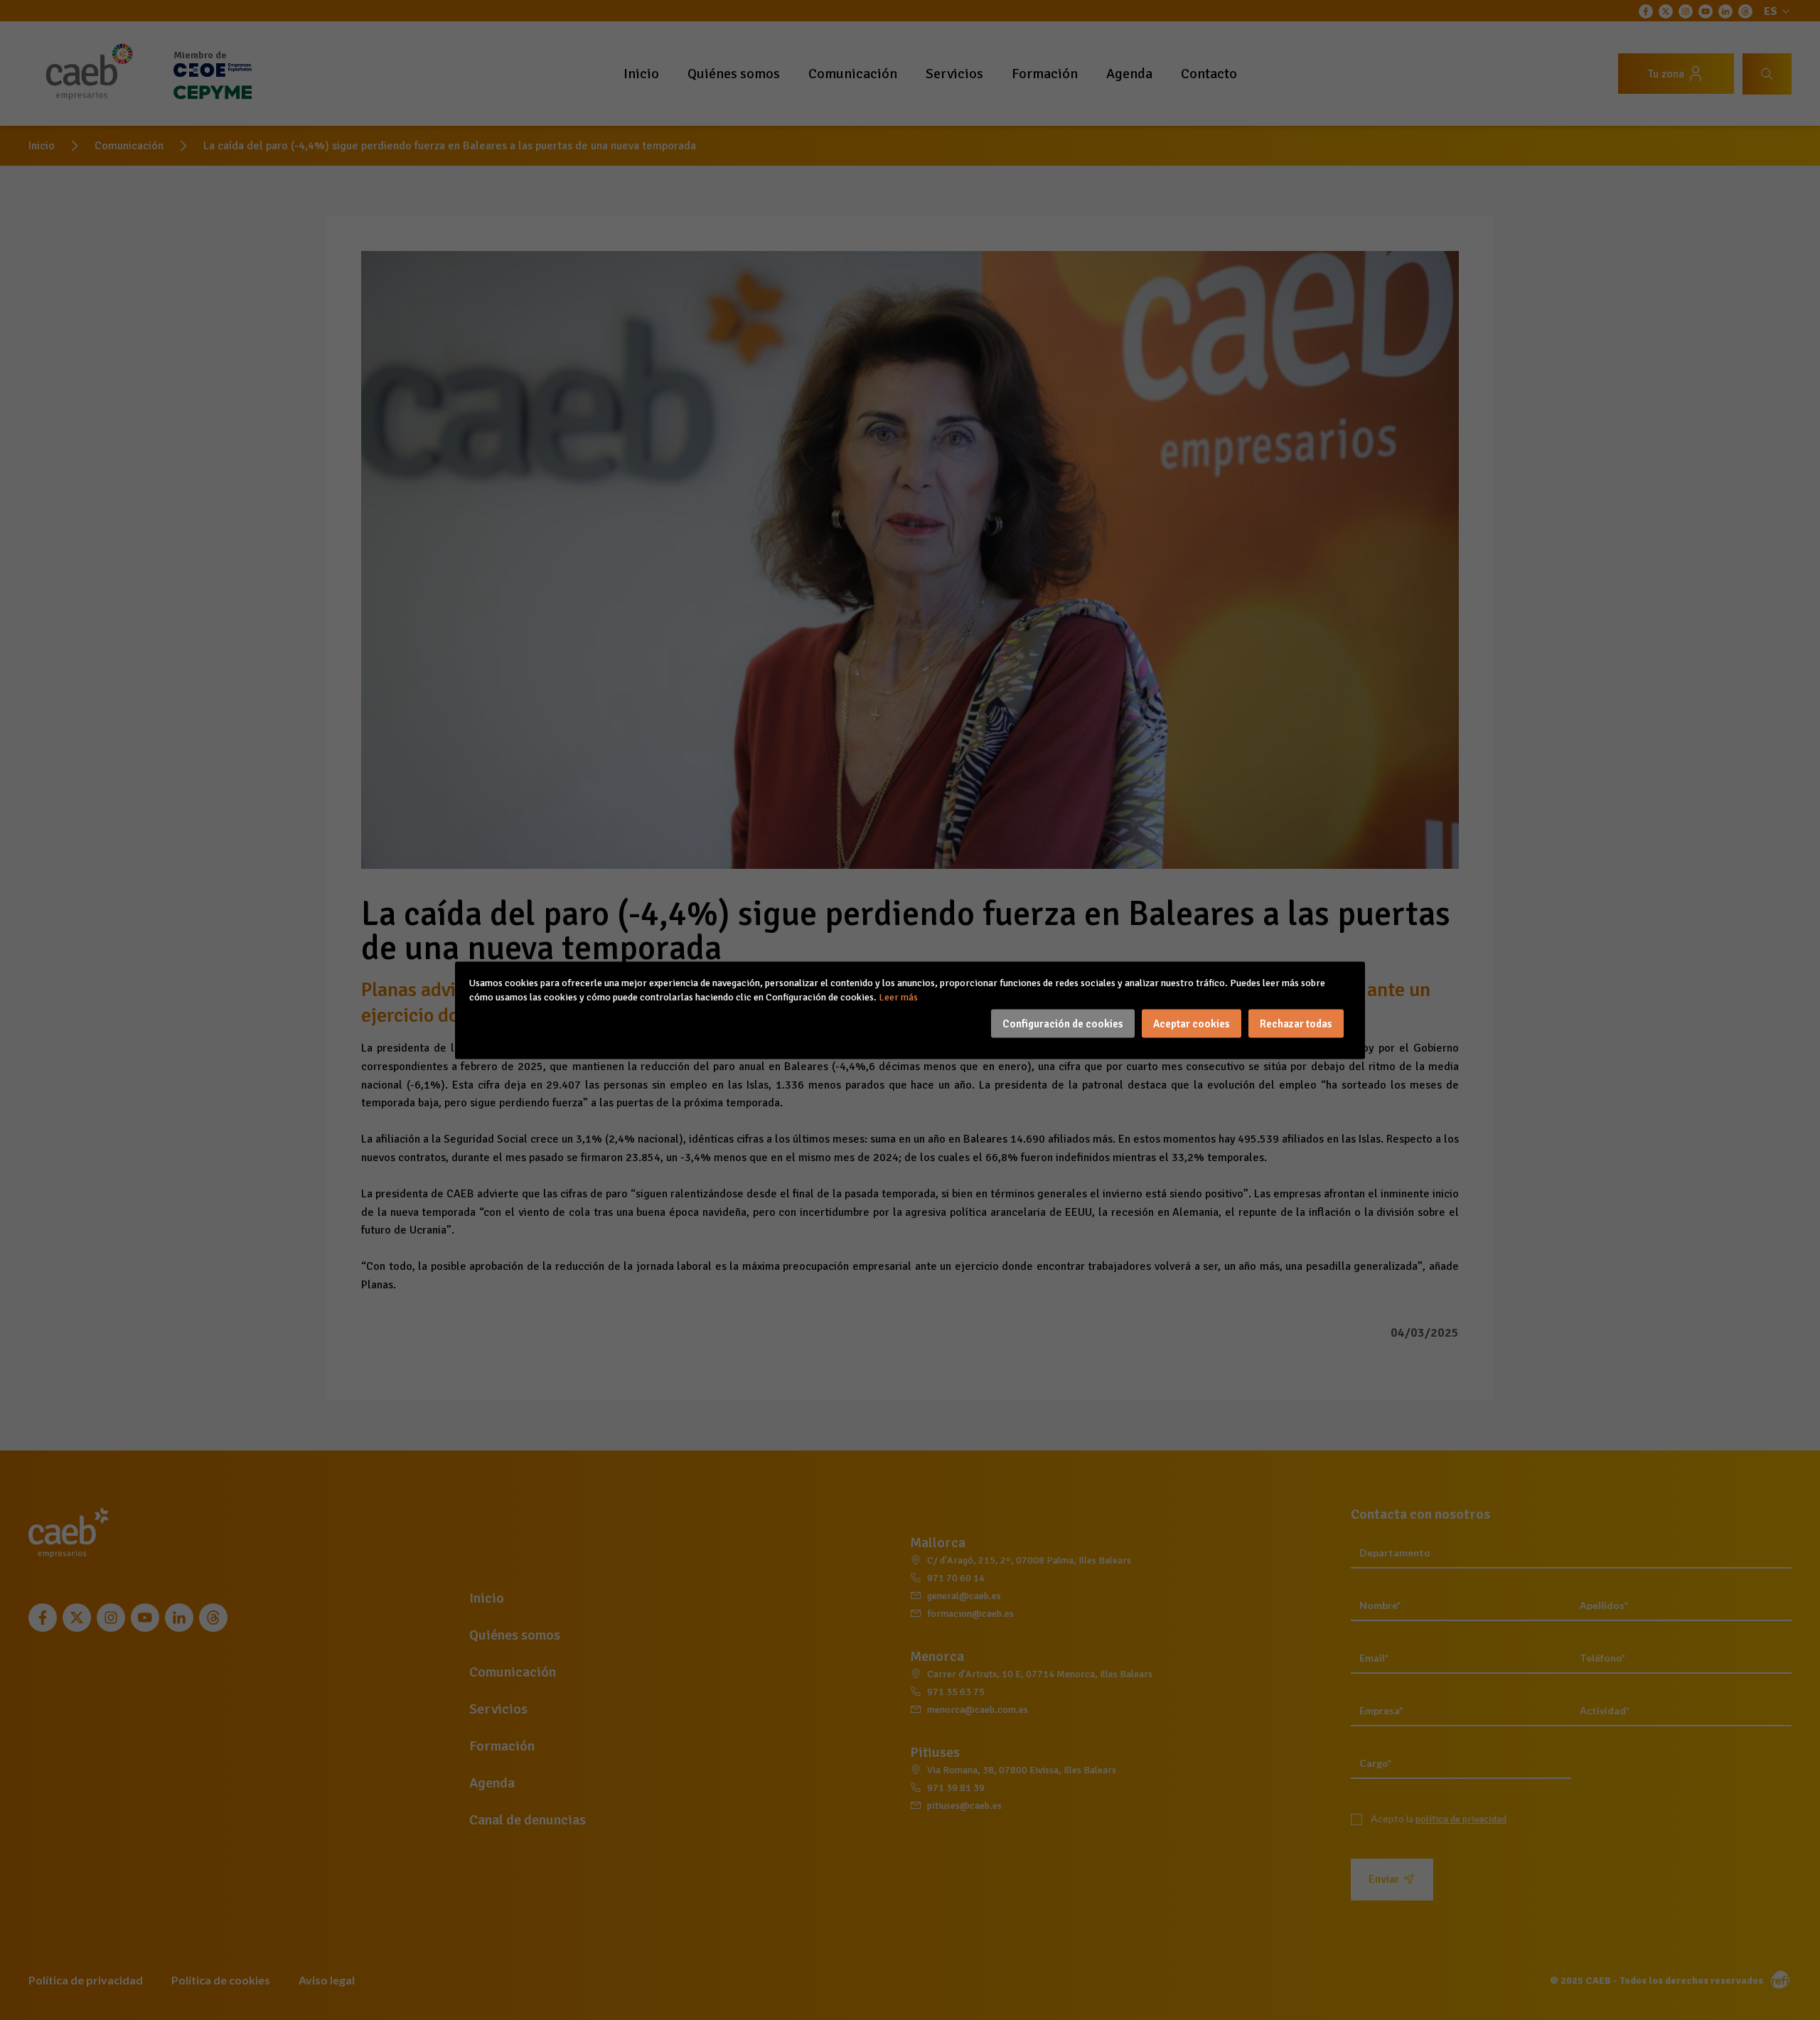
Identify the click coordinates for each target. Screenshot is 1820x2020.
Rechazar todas (1296, 1023)
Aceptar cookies (1192, 1023)
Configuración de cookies (1063, 1023)
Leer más (898, 996)
